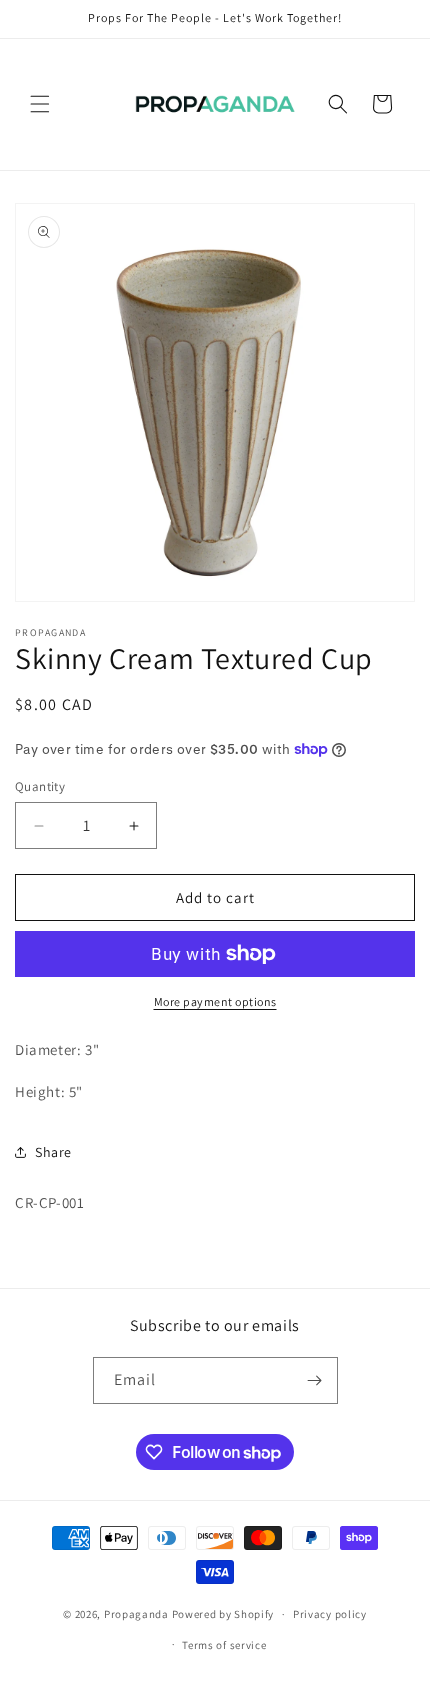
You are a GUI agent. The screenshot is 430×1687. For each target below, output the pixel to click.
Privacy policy (330, 1614)
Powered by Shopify (223, 1614)
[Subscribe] (315, 1380)
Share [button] (53, 1152)
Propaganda (136, 1614)
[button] (40, 104)
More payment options (215, 1001)
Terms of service (224, 1645)
